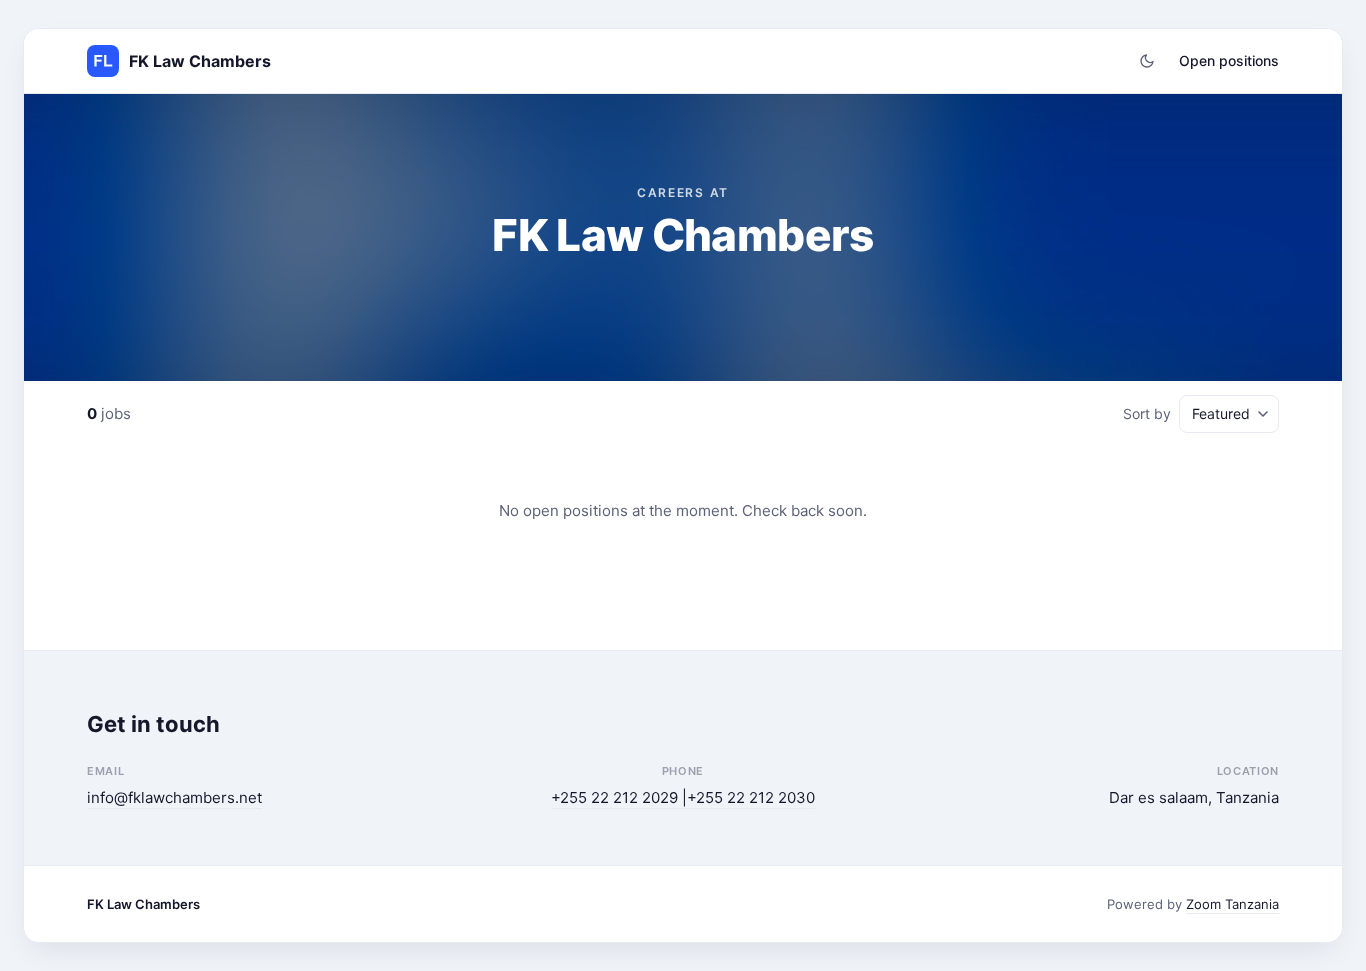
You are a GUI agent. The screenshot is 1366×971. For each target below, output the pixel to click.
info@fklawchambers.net (174, 797)
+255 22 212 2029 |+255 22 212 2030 (683, 797)
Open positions (1229, 60)
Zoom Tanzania (1232, 904)
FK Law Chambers (143, 904)
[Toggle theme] (1147, 61)
